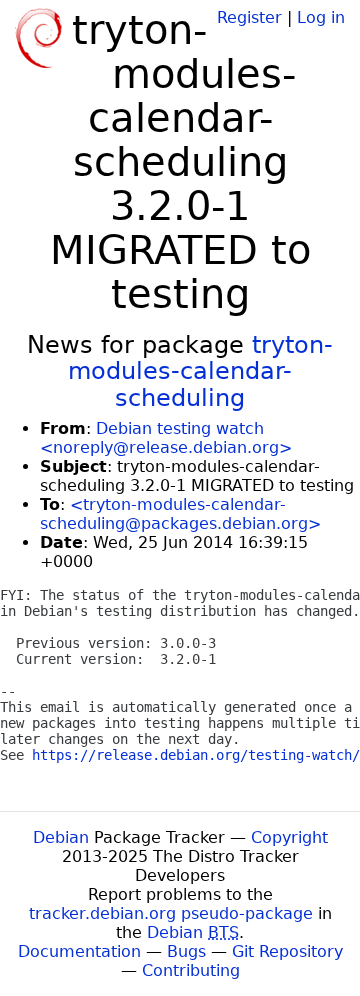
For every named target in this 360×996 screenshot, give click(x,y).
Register (249, 17)
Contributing (191, 970)
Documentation (79, 951)
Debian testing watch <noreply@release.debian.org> (166, 438)
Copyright (289, 837)
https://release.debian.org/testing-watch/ (196, 755)
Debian (61, 837)
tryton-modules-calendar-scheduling (200, 371)
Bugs (186, 951)
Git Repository (287, 951)
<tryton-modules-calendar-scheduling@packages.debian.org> (180, 514)
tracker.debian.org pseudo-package (171, 913)
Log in (321, 17)
